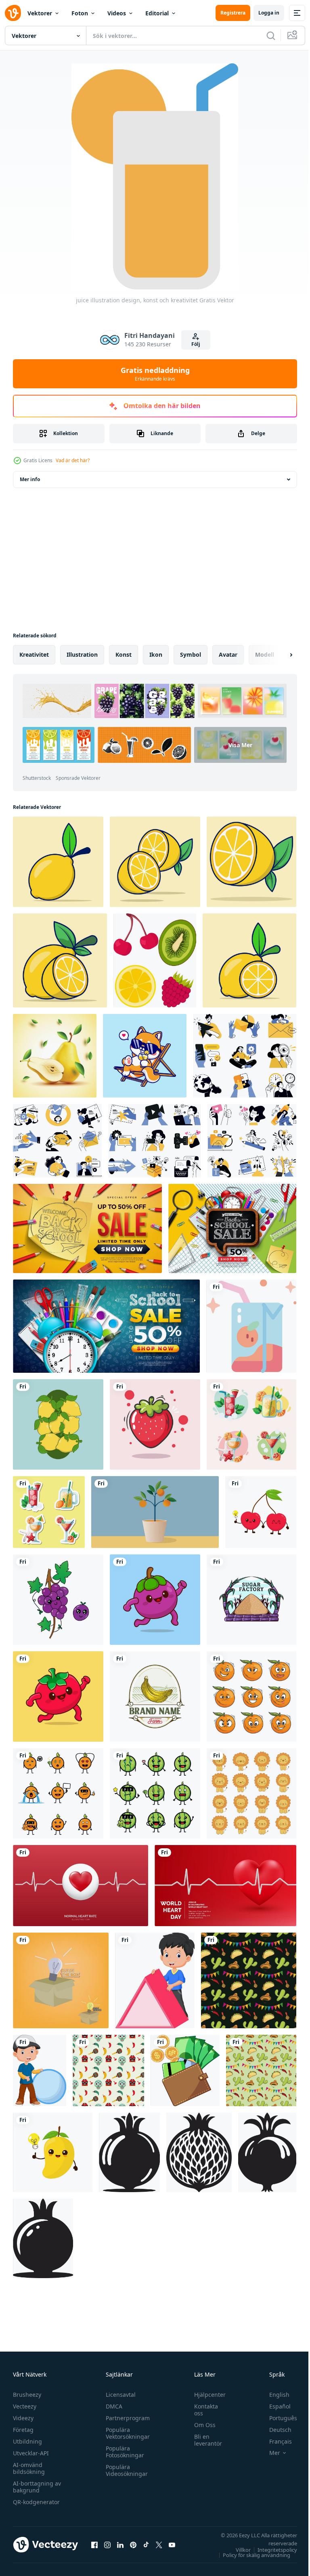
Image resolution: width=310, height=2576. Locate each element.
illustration (82, 654)
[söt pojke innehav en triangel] (155, 1980)
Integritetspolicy (271, 2550)
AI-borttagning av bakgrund (37, 2487)
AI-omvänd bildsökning (29, 2468)
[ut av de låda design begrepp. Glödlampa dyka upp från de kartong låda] (61, 1980)
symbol (191, 654)
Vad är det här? (73, 460)
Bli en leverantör (204, 2440)
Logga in (269, 13)
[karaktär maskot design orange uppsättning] (58, 1793)
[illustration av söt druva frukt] (58, 1600)
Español (274, 2406)
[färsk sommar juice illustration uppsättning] (251, 1424)
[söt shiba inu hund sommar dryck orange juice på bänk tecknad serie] (145, 1056)
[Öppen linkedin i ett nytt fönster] (120, 2545)
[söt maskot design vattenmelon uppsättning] (155, 1793)
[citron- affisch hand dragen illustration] (58, 1424)
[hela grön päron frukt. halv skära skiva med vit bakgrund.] (55, 1056)
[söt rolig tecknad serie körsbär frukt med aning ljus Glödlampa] (261, 1512)
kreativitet (34, 654)
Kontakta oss (202, 2410)
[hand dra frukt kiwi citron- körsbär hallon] (155, 960)
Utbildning (27, 2441)
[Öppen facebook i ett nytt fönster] (94, 2545)
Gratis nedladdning (155, 374)
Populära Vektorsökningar (126, 2433)
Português (277, 2418)
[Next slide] (278, 655)
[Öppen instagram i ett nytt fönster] (107, 2545)
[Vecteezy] (13, 13)
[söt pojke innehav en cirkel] (40, 2070)
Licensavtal (119, 2395)
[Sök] (271, 36)
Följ (196, 344)
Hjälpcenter (206, 2395)
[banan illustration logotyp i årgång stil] (155, 1696)
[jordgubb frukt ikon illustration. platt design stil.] (155, 1424)
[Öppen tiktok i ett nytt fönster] (146, 2545)
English (273, 2395)
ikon (156, 654)
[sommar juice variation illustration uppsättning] (49, 1512)
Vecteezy (25, 2406)
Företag (23, 2430)
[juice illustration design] (251, 1326)
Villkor (237, 2550)
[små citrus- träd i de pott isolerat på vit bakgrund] (155, 1512)
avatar (228, 654)
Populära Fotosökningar (123, 2452)
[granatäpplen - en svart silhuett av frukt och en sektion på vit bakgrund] (129, 2152)
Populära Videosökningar (125, 2470)
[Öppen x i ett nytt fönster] (159, 2545)
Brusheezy (27, 2395)
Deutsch (274, 2430)
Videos (117, 13)
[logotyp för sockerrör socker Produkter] (251, 1600)
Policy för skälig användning (250, 2555)
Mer (269, 2453)
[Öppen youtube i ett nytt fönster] (172, 2545)
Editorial (157, 13)
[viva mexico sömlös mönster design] (108, 2070)
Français (274, 2441)
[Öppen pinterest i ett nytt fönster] (133, 2545)
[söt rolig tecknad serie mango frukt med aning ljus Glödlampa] (53, 2152)
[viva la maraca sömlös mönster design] (249, 1980)
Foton (80, 13)
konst (124, 654)
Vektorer (40, 13)
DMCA (112, 2406)
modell (265, 654)
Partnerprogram (126, 2418)
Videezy (23, 2418)
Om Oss (201, 2425)
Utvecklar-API (31, 2453)
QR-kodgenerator (36, 2502)
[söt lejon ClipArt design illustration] (251, 1793)
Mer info (30, 479)
